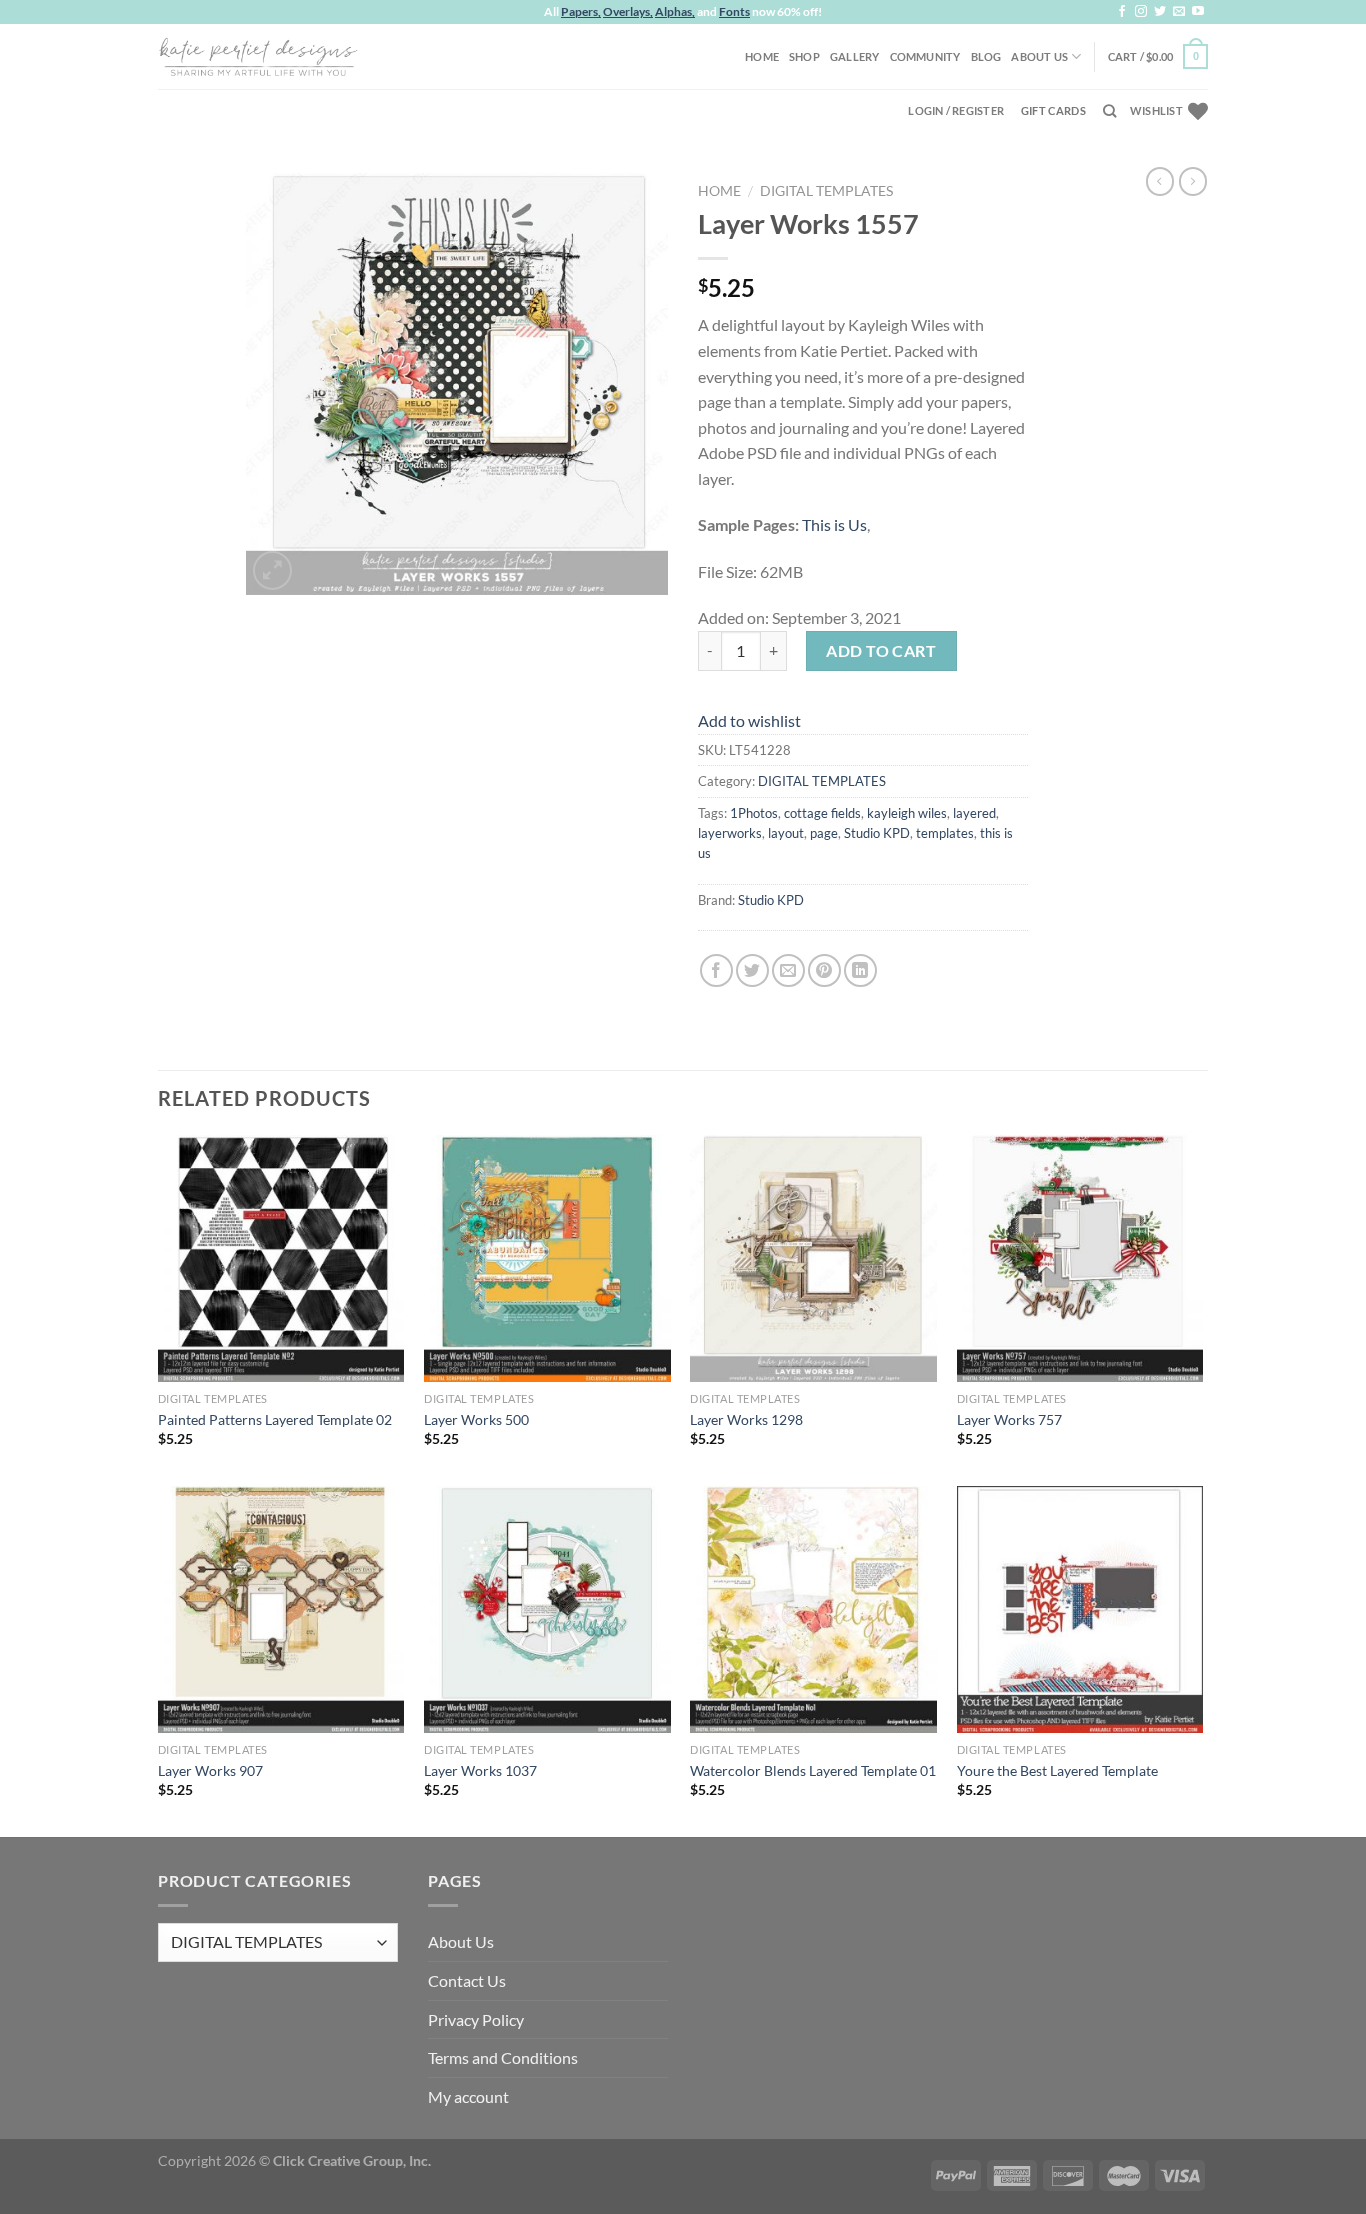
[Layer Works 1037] (547, 1609)
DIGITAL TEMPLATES (826, 191)
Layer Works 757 (1009, 1419)
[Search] (1109, 111)
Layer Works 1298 (746, 1419)
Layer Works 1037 (480, 1770)
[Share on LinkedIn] (860, 970)
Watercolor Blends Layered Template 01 (813, 1770)
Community (925, 56)
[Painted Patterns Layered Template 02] (281, 1258)
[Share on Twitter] (752, 970)
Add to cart (881, 650)
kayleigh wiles (907, 813)
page (824, 833)
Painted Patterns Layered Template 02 (275, 1419)
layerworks (730, 833)
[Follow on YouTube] (1198, 12)
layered (974, 813)
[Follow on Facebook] (1122, 12)
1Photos (754, 813)
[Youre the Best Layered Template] (1080, 1609)
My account (468, 2096)
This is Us (834, 524)
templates (945, 833)
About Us (1039, 56)
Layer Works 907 (210, 1770)
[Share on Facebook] (716, 970)
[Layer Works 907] (281, 1609)
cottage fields (822, 813)
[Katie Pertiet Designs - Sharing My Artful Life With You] (258, 56)
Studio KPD (877, 833)
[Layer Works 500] (547, 1258)
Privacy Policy (476, 2019)
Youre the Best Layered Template (1057, 1770)
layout (786, 833)
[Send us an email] (1179, 12)
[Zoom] (272, 570)
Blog (986, 56)
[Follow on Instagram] (1141, 12)
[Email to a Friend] (788, 970)
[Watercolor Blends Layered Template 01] (813, 1609)
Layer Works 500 (476, 1419)
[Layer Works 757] (1080, 1258)
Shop (804, 56)
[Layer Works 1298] (813, 1258)
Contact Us (467, 1980)
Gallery (855, 56)
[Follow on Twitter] (1160, 12)
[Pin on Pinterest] (824, 970)
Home (762, 56)
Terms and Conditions (503, 2057)
